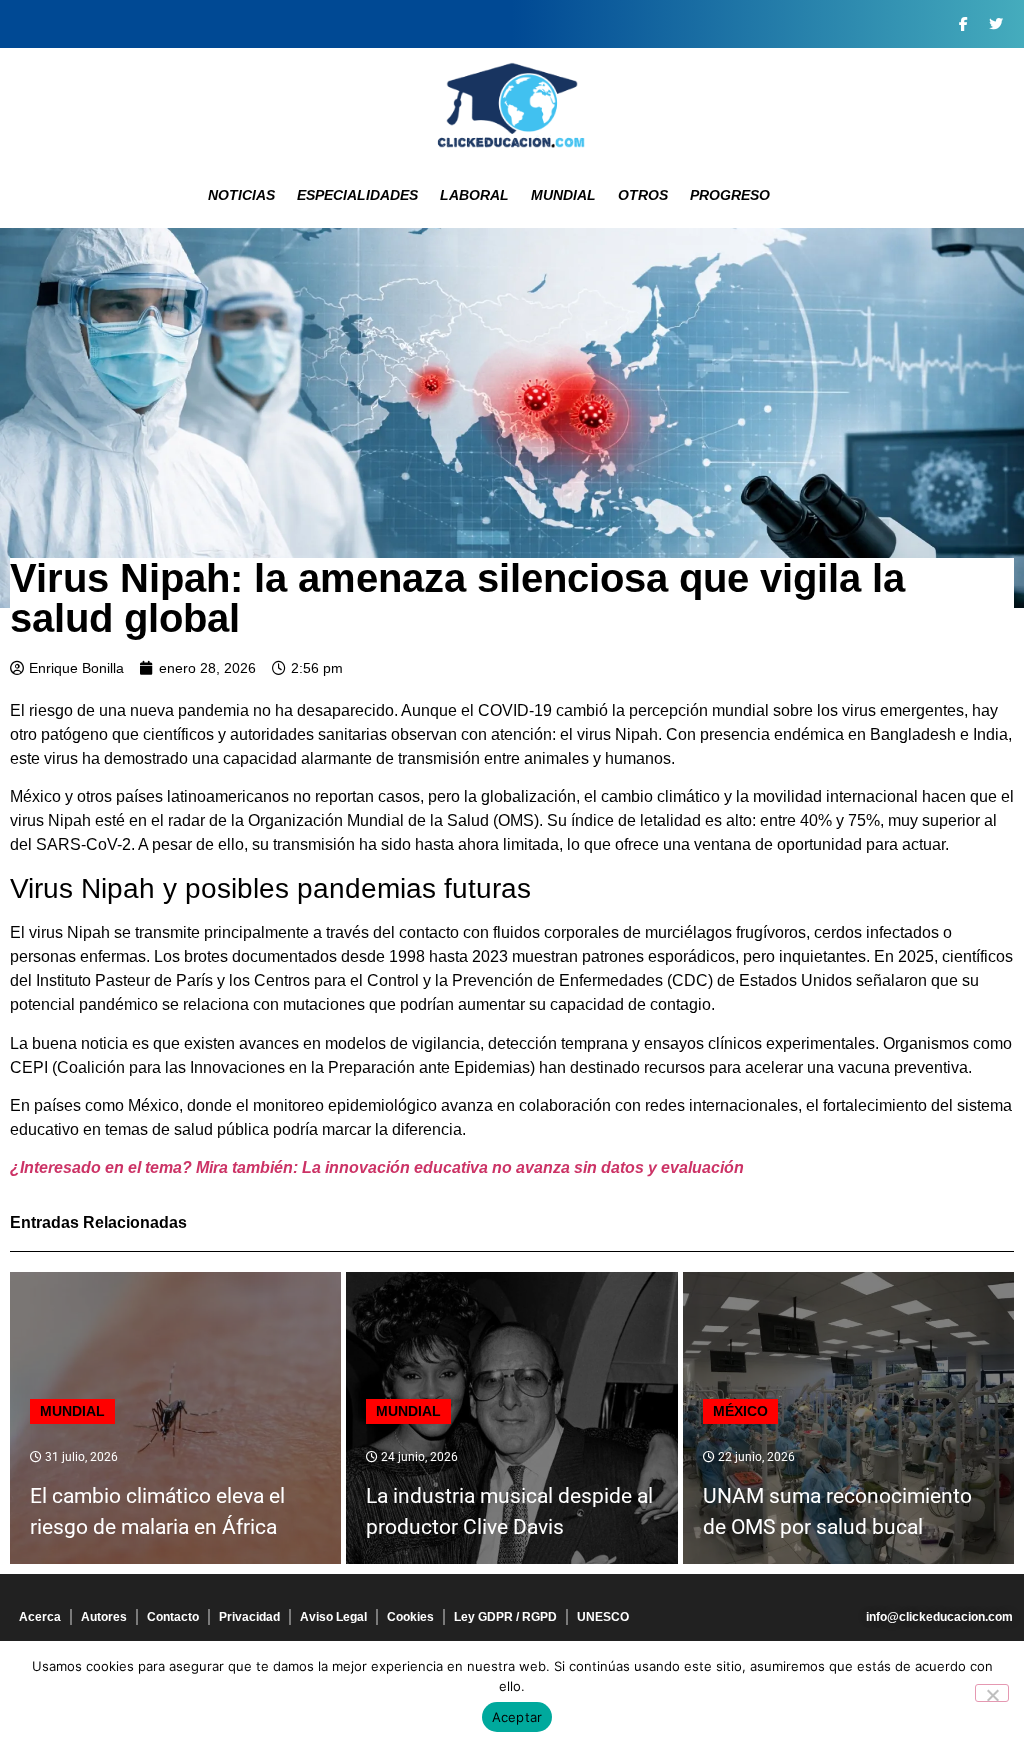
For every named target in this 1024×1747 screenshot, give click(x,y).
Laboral (474, 195)
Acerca (40, 1617)
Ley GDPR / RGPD (505, 1617)
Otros (643, 195)
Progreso (730, 195)
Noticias (241, 195)
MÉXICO (740, 1411)
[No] (992, 1693)
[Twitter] (996, 24)
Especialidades (357, 195)
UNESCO (603, 1617)
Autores (104, 1617)
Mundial (563, 195)
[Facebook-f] (963, 24)
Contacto (173, 1617)
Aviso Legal (333, 1617)
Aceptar (517, 1717)
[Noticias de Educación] (512, 105)
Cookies (410, 1617)
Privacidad (249, 1617)
